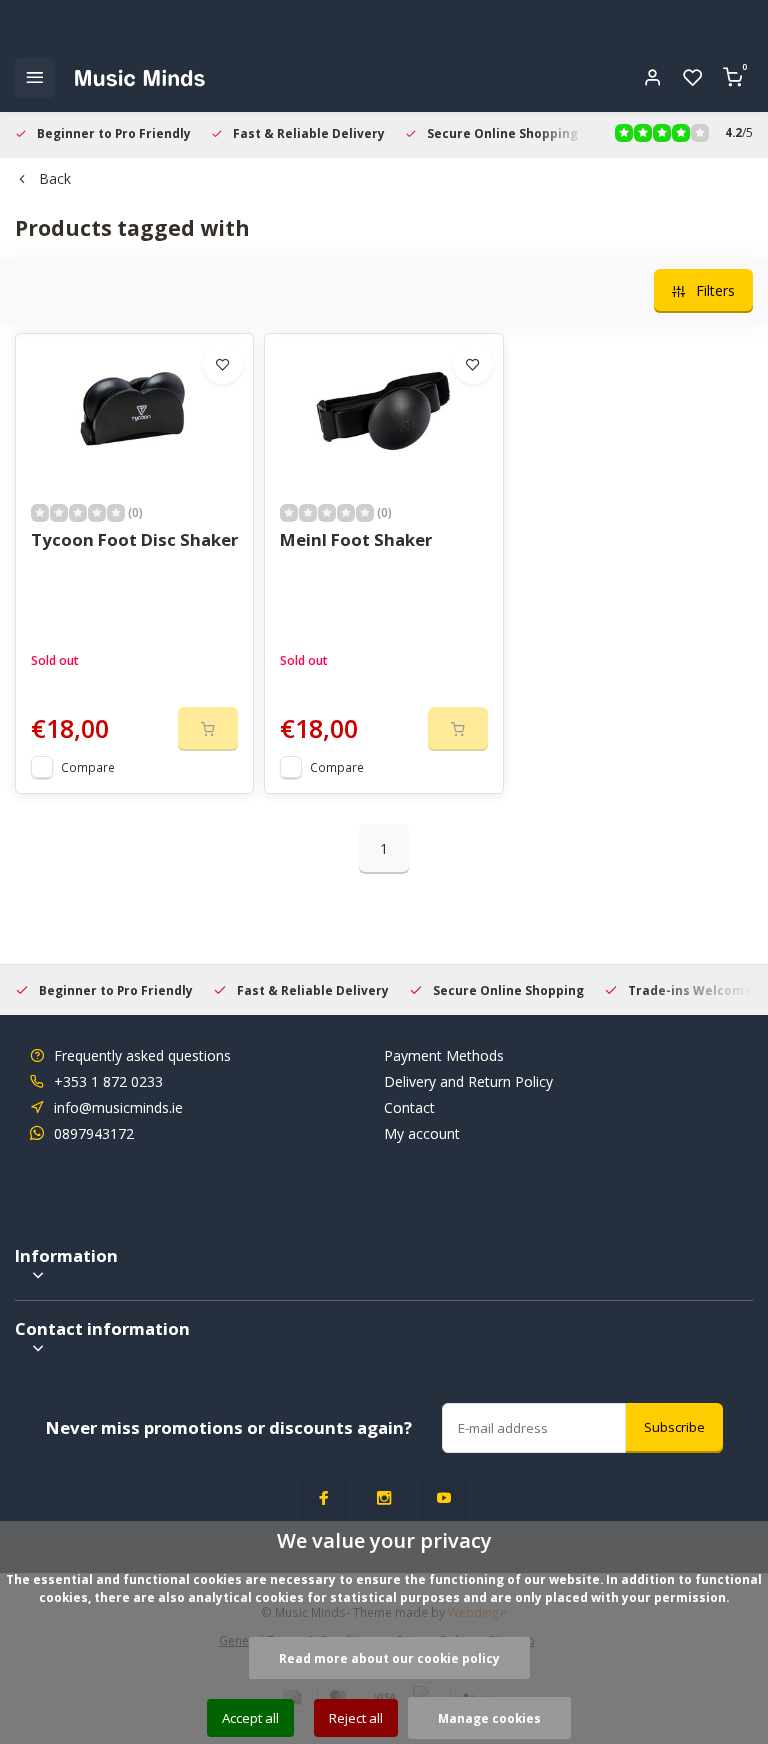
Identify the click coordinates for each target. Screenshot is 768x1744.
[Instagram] (384, 1498)
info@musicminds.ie (118, 1107)
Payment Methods (444, 1055)
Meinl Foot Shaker (356, 539)
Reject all (356, 1718)
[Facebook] (324, 1498)
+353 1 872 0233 (108, 1081)
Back (55, 178)
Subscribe (674, 1427)
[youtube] (444, 1498)
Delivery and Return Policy (468, 1081)
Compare (88, 767)
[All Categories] (35, 78)
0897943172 (94, 1133)
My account (422, 1133)
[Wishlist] (693, 78)
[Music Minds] (140, 78)
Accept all (250, 1718)
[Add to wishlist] (223, 364)
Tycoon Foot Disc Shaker (134, 539)
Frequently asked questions (142, 1055)
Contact (409, 1107)
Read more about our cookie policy (389, 1658)
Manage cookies (489, 1718)
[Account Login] (653, 78)
